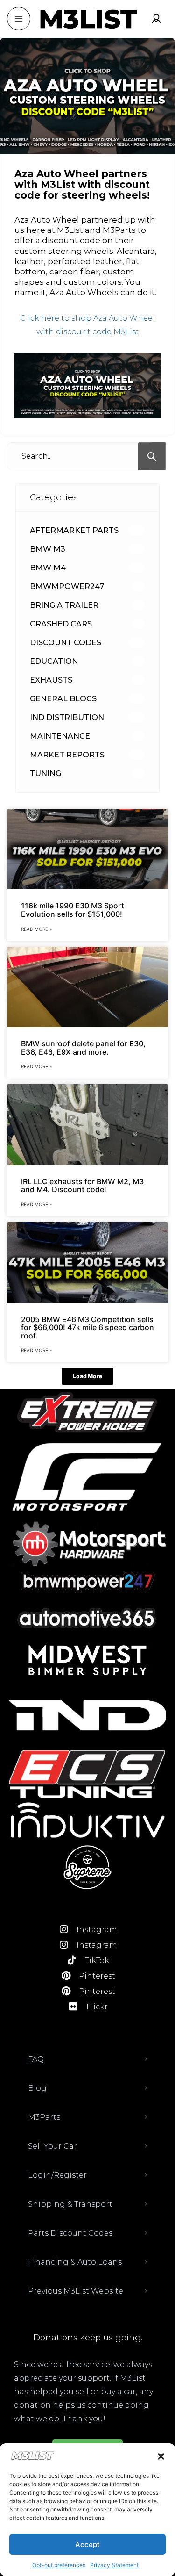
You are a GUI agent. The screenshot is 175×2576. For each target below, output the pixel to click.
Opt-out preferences (59, 2565)
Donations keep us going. (88, 2338)
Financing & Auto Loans (75, 2262)
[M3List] (88, 19)
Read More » (36, 929)
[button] (161, 2456)
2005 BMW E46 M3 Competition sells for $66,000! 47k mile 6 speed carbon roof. (87, 1328)
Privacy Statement (114, 2565)
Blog (37, 2088)
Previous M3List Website (76, 2291)
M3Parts (44, 2117)
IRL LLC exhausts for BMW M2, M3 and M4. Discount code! (82, 1186)
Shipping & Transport (70, 2204)
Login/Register (57, 2175)
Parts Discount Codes (70, 2233)
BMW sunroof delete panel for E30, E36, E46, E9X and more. (83, 1048)
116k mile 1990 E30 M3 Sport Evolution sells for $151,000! (73, 910)
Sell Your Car (52, 2146)
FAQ (36, 2059)
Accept (87, 2544)
